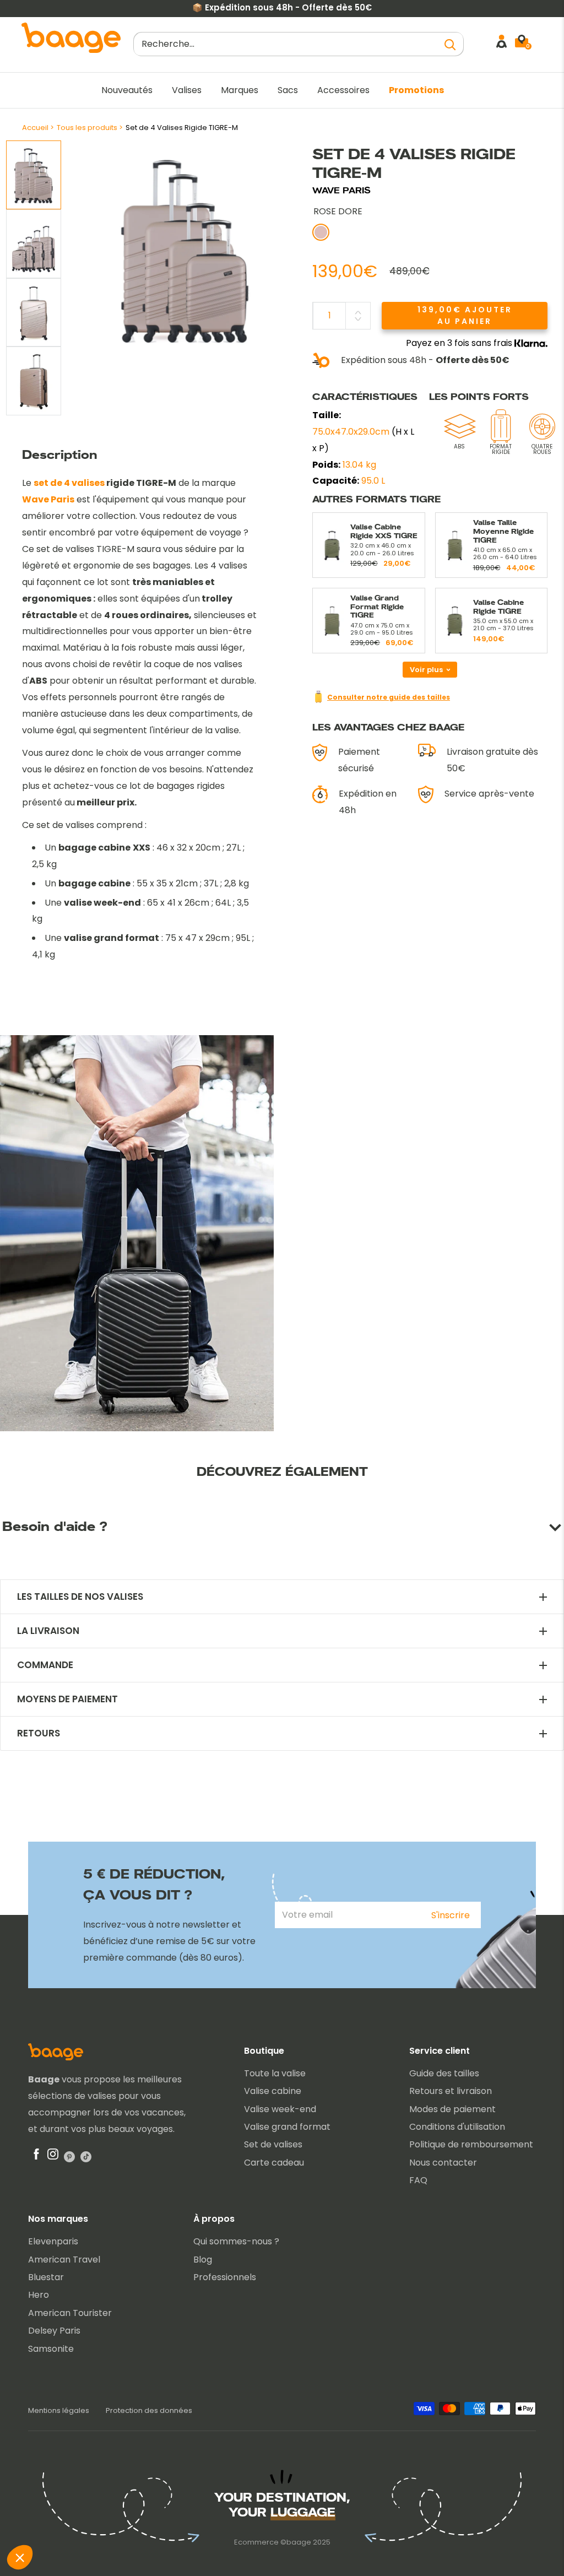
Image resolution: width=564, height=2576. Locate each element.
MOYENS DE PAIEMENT (67, 1699)
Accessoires (343, 90)
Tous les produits (87, 128)
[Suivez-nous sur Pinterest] (69, 2157)
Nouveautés (127, 90)
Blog (203, 2260)
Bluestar (46, 2277)
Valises (187, 90)
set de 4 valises (69, 483)
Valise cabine (273, 2091)
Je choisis (126, 2520)
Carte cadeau (274, 2163)
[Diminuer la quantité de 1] (358, 319)
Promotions (416, 90)
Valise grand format (287, 2127)
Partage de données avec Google (91, 2466)
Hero (39, 2295)
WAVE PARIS (341, 190)
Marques (240, 90)
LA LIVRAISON (48, 1631)
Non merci (50, 2520)
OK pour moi (204, 2520)
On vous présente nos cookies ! (86, 2475)
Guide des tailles (444, 2073)
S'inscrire (451, 1915)
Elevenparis (53, 2241)
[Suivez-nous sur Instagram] (53, 2157)
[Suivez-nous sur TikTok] (86, 2157)
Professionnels (225, 2277)
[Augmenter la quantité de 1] (358, 312)
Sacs (288, 90)
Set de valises (273, 2144)
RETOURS (39, 1733)
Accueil (35, 128)
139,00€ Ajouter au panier (465, 315)
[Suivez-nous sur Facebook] (36, 2157)
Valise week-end (280, 2109)
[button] (20, 2557)
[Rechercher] (450, 44)
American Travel (64, 2260)
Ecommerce (256, 2542)
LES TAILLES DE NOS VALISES (80, 1597)
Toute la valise (275, 2073)
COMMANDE (45, 1665)
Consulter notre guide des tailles (389, 697)
